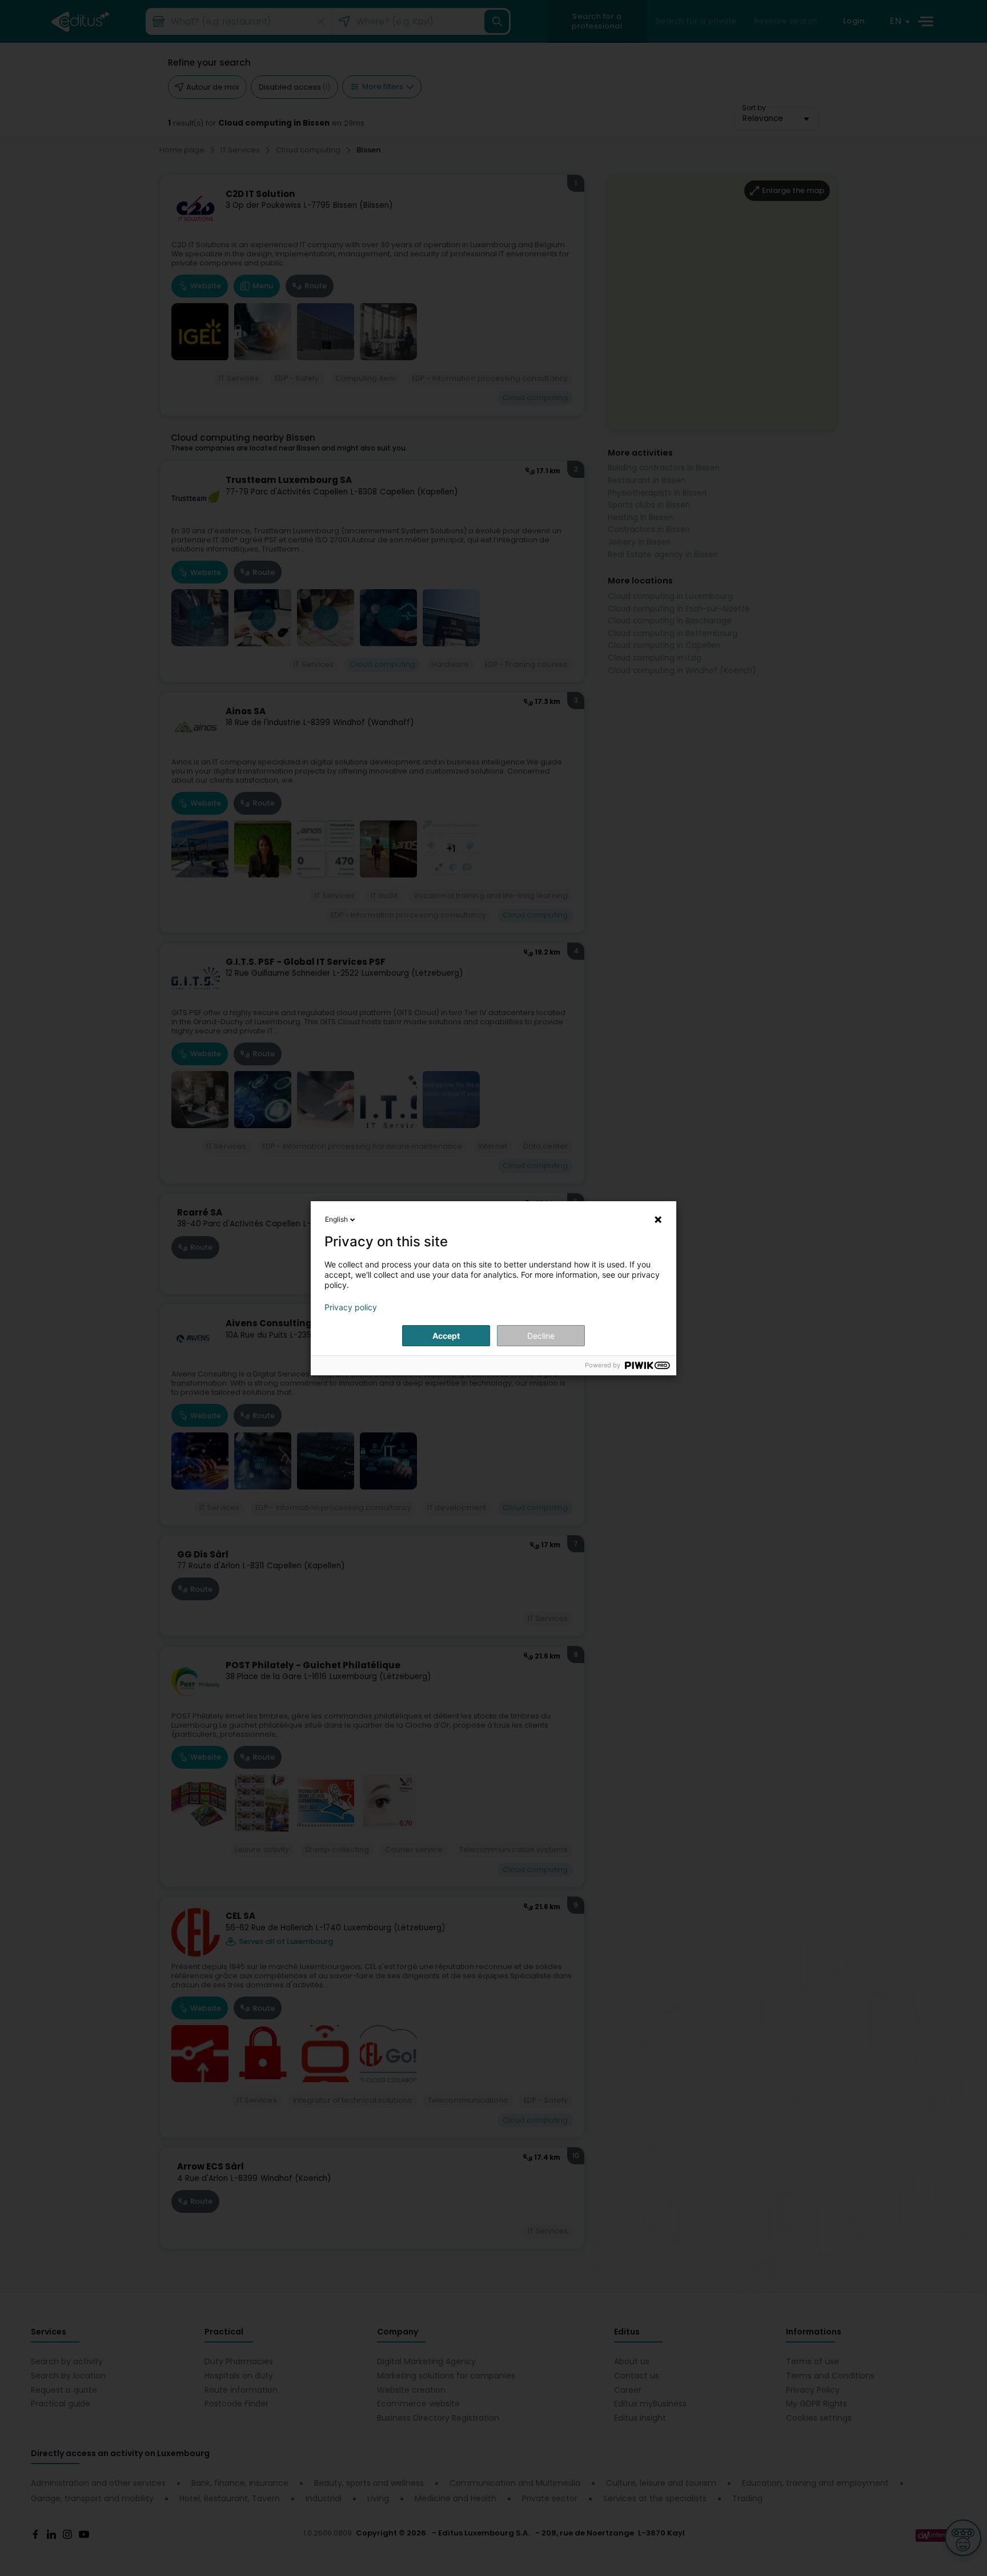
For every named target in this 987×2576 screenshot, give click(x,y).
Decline (541, 1336)
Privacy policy (351, 1307)
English (336, 1219)
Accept (446, 1336)
